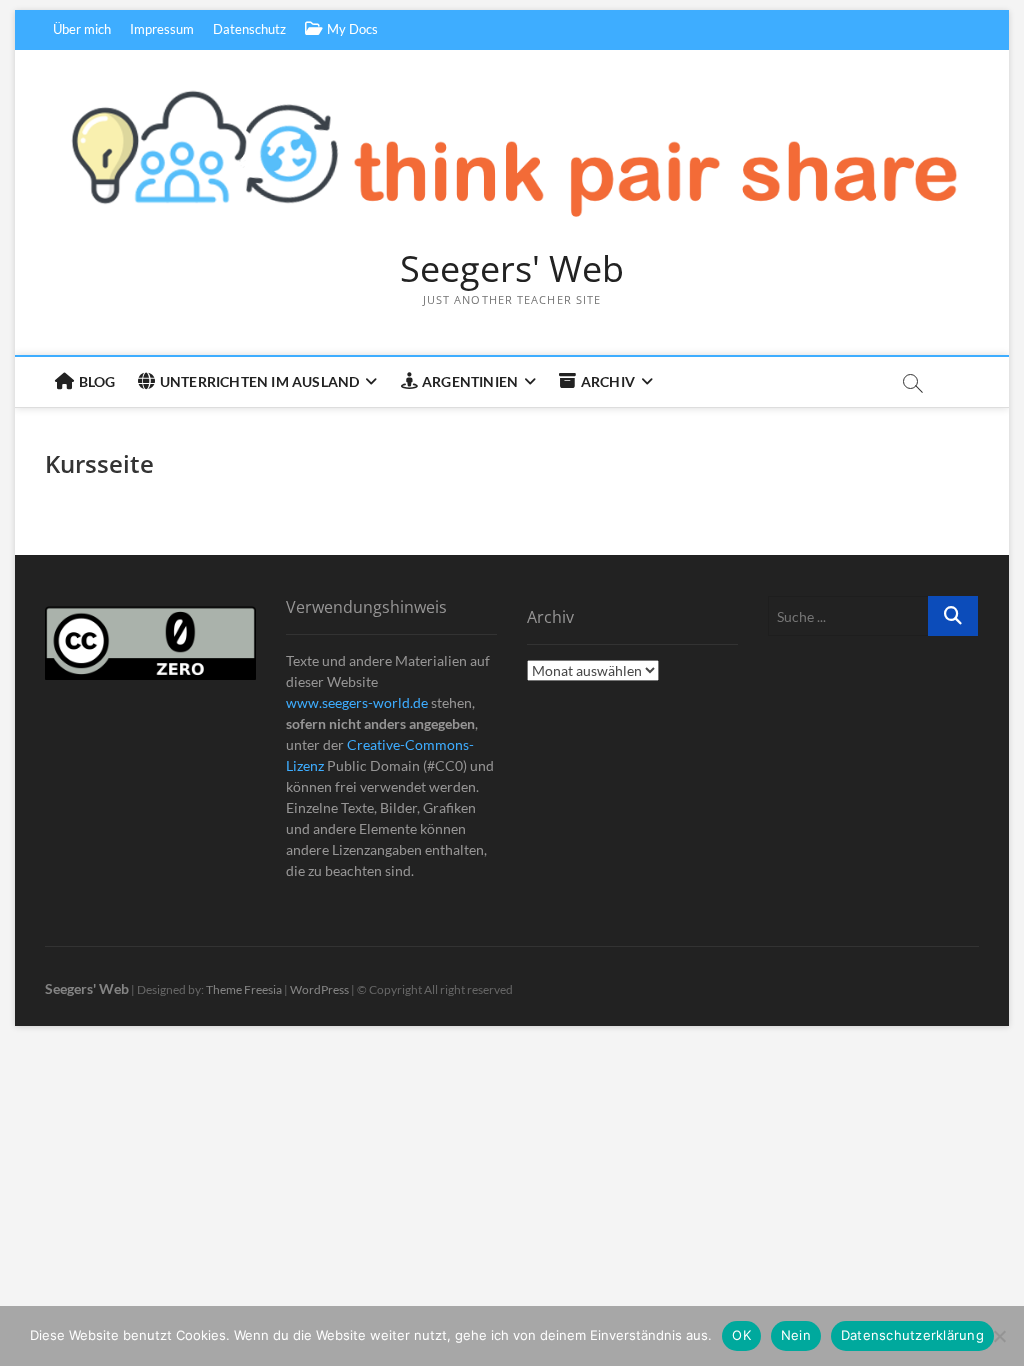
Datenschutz (249, 29)
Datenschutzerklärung (912, 1335)
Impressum (162, 29)
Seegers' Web (512, 269)
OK (741, 1335)
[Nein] (999, 1336)
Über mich (82, 29)
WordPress (319, 989)
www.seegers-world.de (357, 702)
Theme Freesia (244, 989)
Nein (796, 1335)
